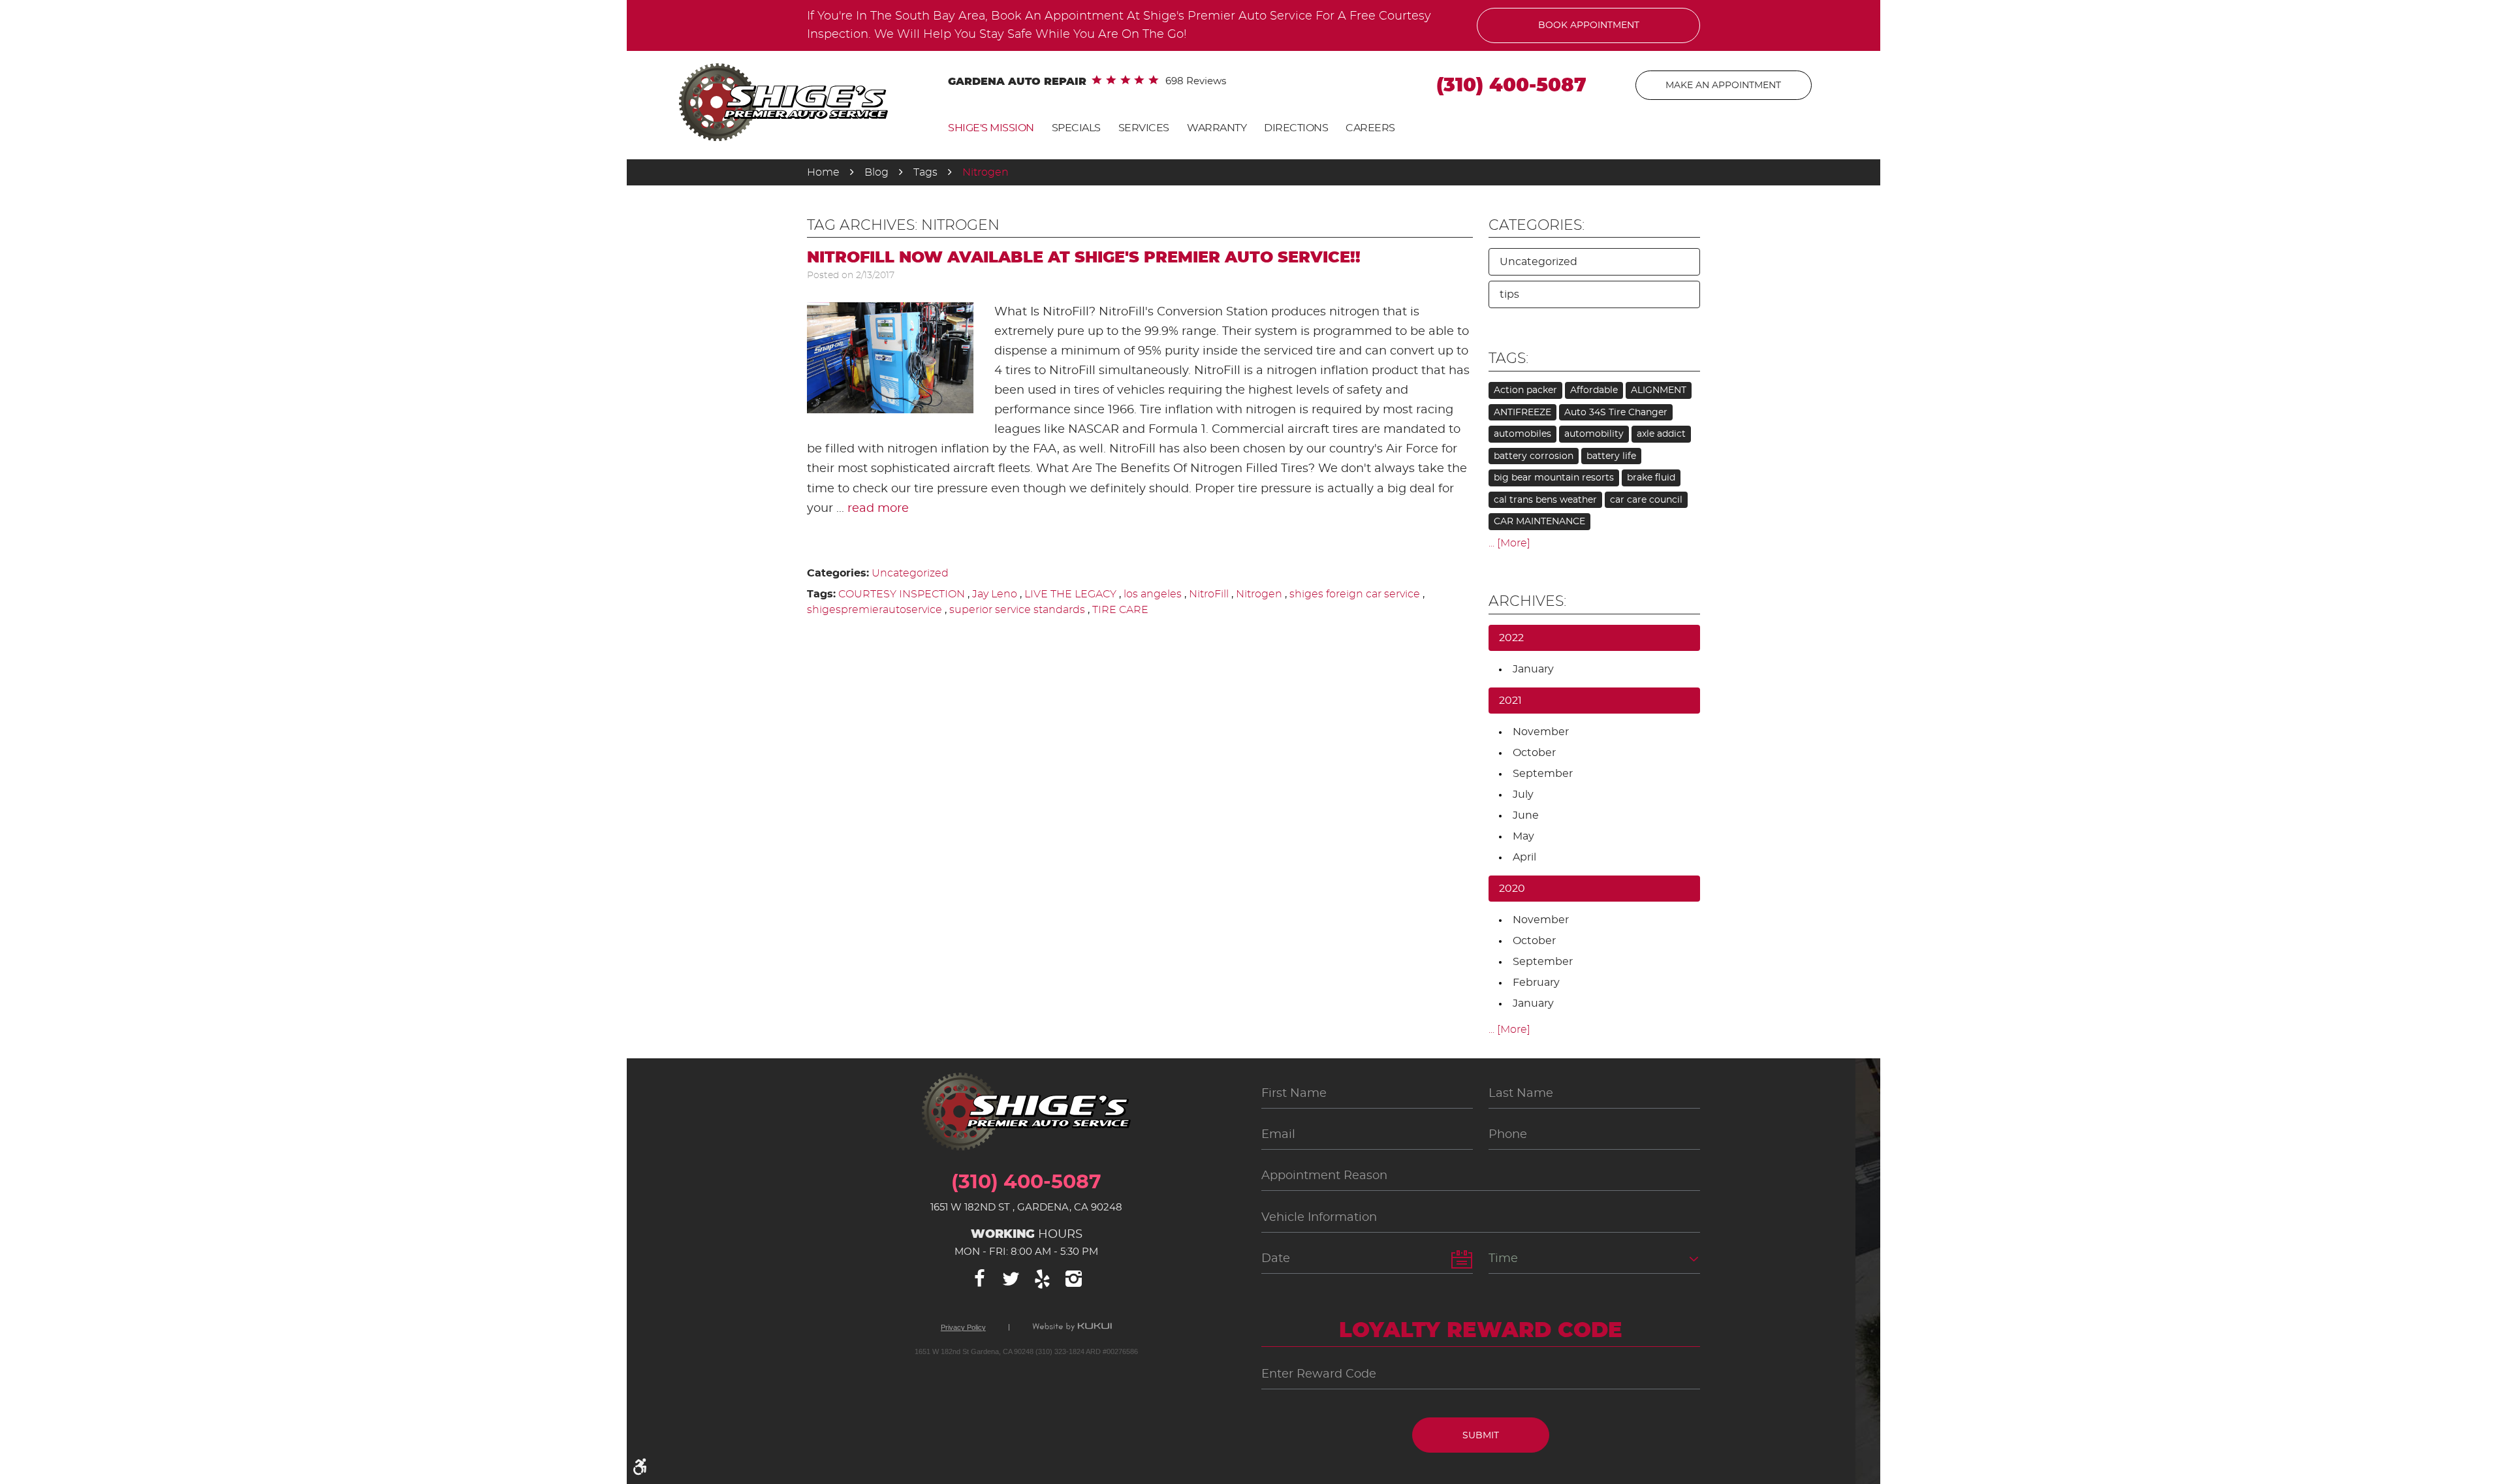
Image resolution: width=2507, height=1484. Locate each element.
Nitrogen (985, 172)
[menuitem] (991, 128)
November (1541, 732)
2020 (1512, 889)
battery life (1611, 456)
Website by (1072, 1327)
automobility (1594, 434)
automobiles (1522, 434)
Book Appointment (1589, 25)
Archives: (1527, 601)
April (1524, 857)
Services (1144, 128)
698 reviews (1196, 81)
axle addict (1661, 434)
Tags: (1508, 358)
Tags (925, 172)
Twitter (1011, 1279)
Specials (1076, 128)
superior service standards (1017, 610)
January (1533, 669)
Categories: (1537, 225)
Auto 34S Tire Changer (1616, 413)
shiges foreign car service (1355, 594)
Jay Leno (995, 594)
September (1543, 774)
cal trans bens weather (1545, 500)
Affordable (1594, 390)
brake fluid (1651, 478)
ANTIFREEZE (1522, 413)
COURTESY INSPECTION (902, 594)
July (1523, 795)
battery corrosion (1534, 456)
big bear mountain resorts (1554, 478)
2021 (1510, 701)
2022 (1511, 638)
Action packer (1525, 390)
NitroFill (1209, 594)
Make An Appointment (1723, 86)
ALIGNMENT (1659, 390)
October (1534, 753)
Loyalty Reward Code (1481, 1331)
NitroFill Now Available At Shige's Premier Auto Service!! (1084, 258)
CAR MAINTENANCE (1539, 522)
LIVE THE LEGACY (1070, 594)
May (1523, 836)
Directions (1296, 128)
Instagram (1073, 1279)
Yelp (1042, 1279)
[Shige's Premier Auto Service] (783, 102)
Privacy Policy (963, 1328)
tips (1509, 294)
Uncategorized (910, 573)
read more (878, 509)
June (1526, 815)
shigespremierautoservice (875, 610)
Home (823, 172)
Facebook (979, 1279)
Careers (1370, 128)
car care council (1646, 500)
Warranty (1217, 128)
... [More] (1509, 543)
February (1536, 983)
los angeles (1153, 594)
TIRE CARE (1120, 610)
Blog (876, 172)
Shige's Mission (991, 128)
